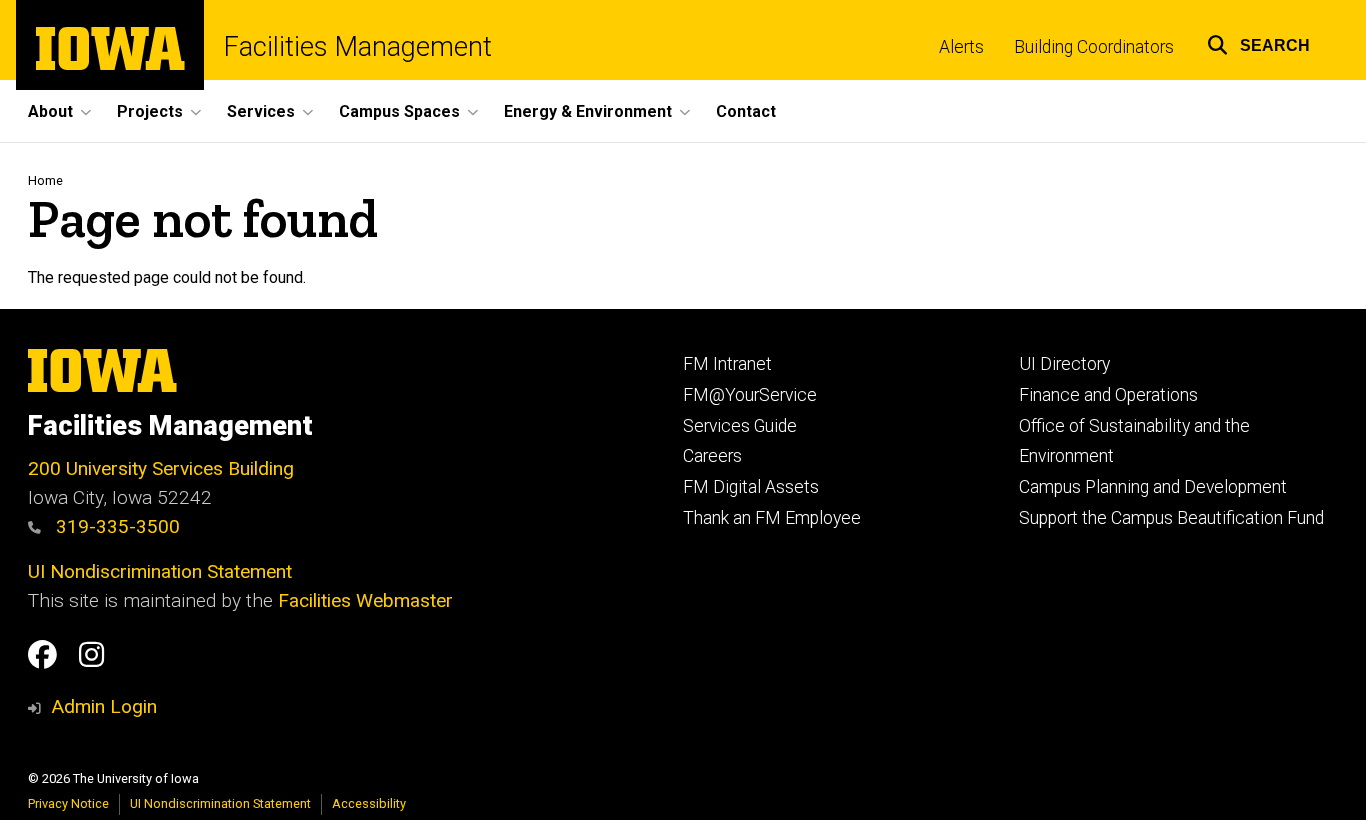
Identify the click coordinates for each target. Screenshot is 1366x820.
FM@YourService (750, 395)
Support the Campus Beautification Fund (1171, 518)
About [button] (50, 111)
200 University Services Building (161, 468)
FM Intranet (727, 364)
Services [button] (261, 111)
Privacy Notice (68, 803)
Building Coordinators (1094, 47)
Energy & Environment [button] (588, 111)
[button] (1258, 42)
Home (45, 180)
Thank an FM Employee (772, 518)
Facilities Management (358, 47)
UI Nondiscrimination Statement (160, 571)
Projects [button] (150, 111)
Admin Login (104, 706)
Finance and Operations (1108, 395)
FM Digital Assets (751, 487)
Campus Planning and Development (1153, 487)
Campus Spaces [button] (399, 111)
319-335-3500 (115, 526)
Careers (712, 456)
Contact (746, 111)
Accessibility (369, 803)
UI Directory (1064, 364)
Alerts (961, 47)
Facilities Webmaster (365, 600)
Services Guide (740, 426)
